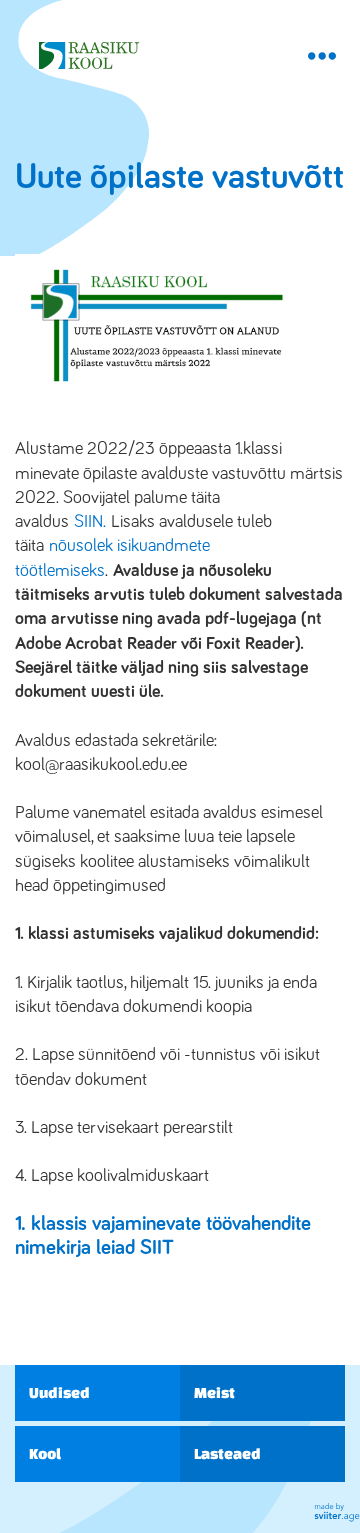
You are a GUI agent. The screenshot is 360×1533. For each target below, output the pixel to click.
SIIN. (90, 522)
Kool (45, 1453)
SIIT (157, 1247)
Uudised (59, 1392)
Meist (214, 1392)
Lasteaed (227, 1453)
